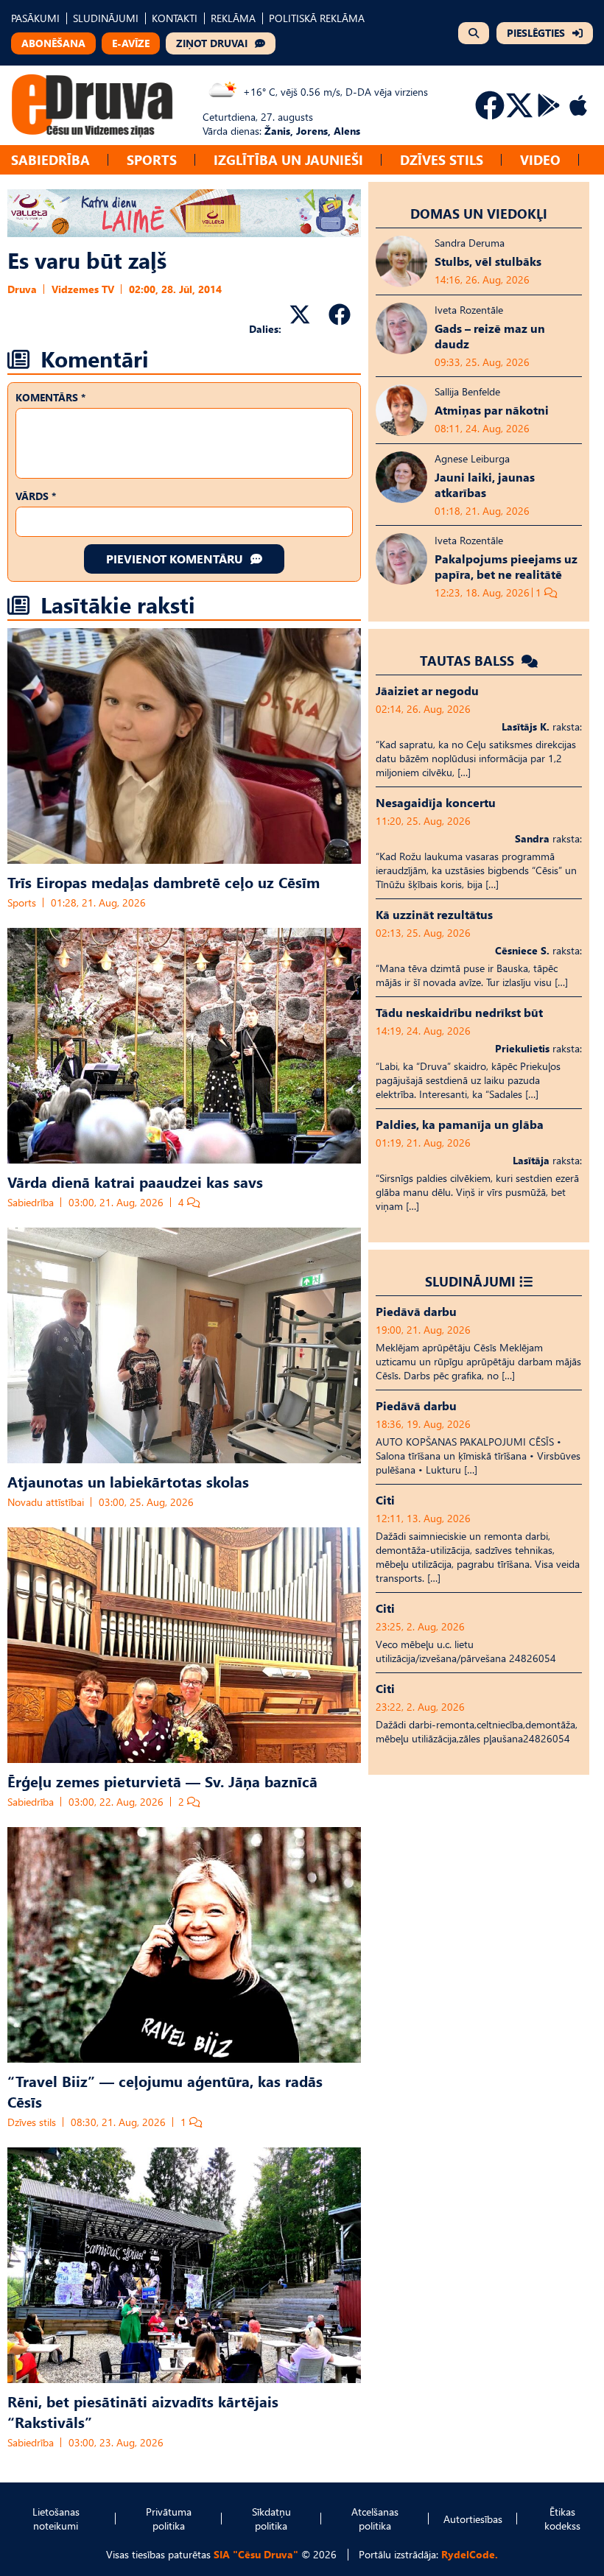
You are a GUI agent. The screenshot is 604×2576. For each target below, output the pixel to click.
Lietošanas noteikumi (56, 2519)
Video (540, 159)
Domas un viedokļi (479, 213)
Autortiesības (473, 2519)
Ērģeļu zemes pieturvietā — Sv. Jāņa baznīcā (162, 1781)
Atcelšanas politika (375, 2519)
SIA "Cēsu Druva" (256, 2554)
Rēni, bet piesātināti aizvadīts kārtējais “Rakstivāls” (143, 2411)
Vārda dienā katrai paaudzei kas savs (135, 1181)
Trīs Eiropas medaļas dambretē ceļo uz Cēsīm (164, 881)
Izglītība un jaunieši (288, 159)
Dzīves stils (442, 159)
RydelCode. (470, 2554)
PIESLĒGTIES (536, 33)
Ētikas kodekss (562, 2519)
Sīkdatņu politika (271, 2519)
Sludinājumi (470, 1281)
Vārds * (36, 496)
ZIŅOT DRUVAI (212, 43)
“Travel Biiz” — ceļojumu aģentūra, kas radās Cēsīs (165, 2091)
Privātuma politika (169, 2519)
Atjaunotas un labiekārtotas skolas (128, 1481)
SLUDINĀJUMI (106, 18)
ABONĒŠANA (53, 43)
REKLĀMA (233, 18)
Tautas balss (469, 660)
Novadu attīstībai (46, 1502)
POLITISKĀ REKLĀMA (317, 18)
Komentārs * (50, 397)
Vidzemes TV (83, 289)
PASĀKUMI (35, 18)
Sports (152, 159)
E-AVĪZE (131, 43)
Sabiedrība (50, 159)
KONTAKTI (175, 18)
